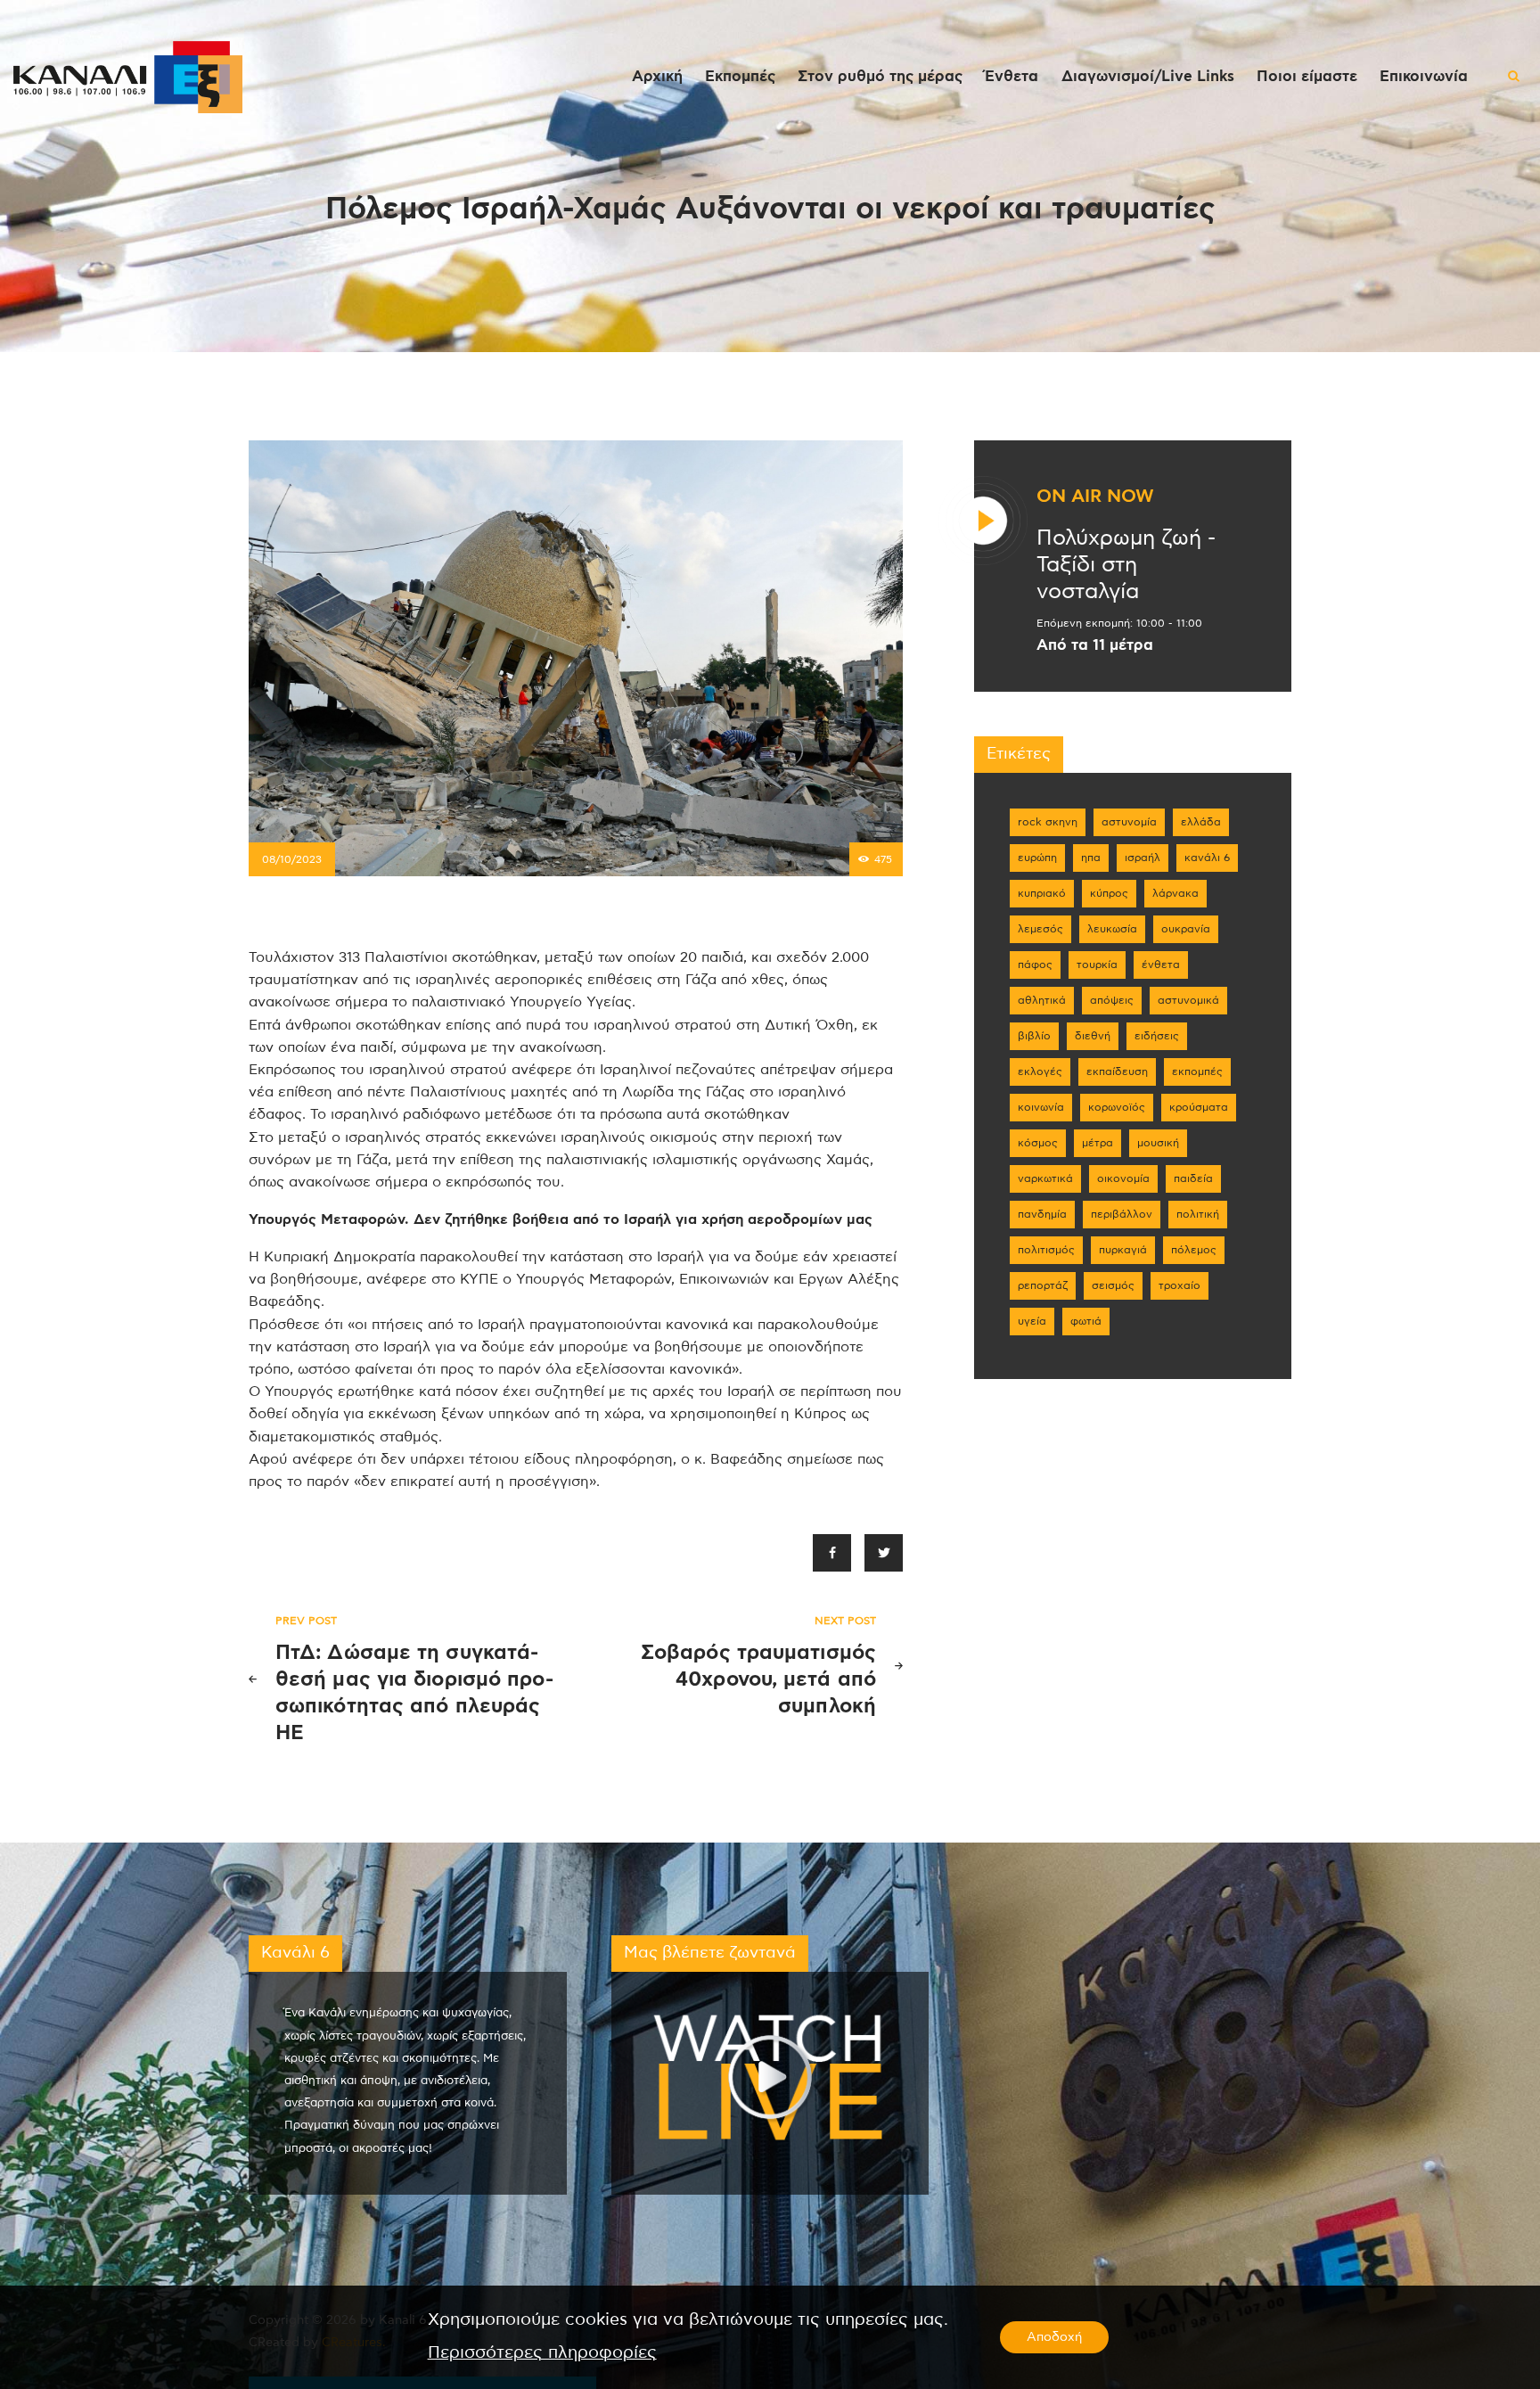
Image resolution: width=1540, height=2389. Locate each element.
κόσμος (1038, 1143)
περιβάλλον (1122, 1214)
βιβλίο (1034, 1036)
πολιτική (1198, 1214)
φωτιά (1086, 1321)
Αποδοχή (1054, 2337)
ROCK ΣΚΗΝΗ (1048, 822)
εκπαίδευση (1117, 1071)
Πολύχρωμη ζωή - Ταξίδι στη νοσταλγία (1126, 565)
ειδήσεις (1157, 1036)
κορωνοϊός (1117, 1107)
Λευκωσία (1112, 929)
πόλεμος (1194, 1250)
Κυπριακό (1042, 893)
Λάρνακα (1175, 893)
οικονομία (1123, 1178)
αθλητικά (1042, 1000)
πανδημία (1042, 1214)
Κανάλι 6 (1207, 858)
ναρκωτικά (1045, 1178)
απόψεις (1112, 1000)
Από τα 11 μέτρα (1095, 645)
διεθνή (1093, 1036)
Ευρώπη (1037, 858)
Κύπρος (1109, 893)
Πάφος (1035, 965)
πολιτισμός (1046, 1250)
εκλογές (1040, 1071)
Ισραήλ (1143, 858)
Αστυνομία (1129, 822)
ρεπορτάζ (1043, 1285)
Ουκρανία (1186, 929)
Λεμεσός (1040, 929)
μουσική (1158, 1143)
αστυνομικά (1188, 1000)
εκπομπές (1197, 1071)
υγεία (1032, 1321)
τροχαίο (1180, 1285)
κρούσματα (1199, 1107)
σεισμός (1113, 1285)
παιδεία (1193, 1178)
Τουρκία (1097, 965)
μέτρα (1098, 1143)
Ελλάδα (1201, 822)
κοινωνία (1041, 1107)
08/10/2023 (292, 859)
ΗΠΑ (1091, 858)
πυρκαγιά (1123, 1250)
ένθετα (1161, 965)
